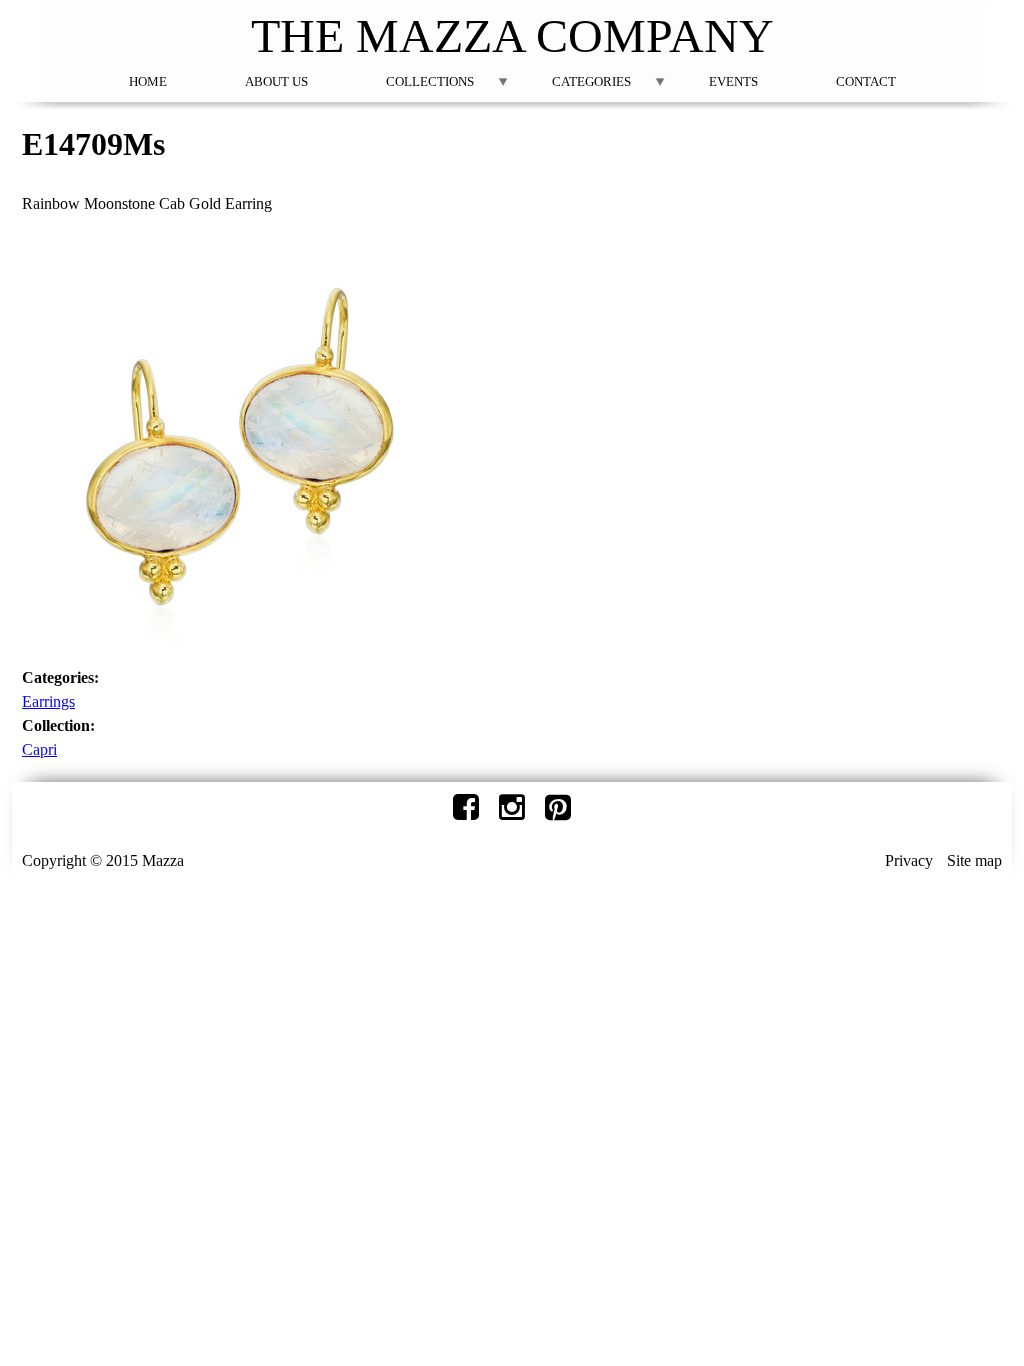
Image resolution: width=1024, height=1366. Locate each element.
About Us (276, 81)
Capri (39, 749)
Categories (591, 81)
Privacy (909, 860)
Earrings (48, 701)
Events (733, 81)
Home (148, 81)
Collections (430, 81)
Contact (866, 81)
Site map (974, 860)
